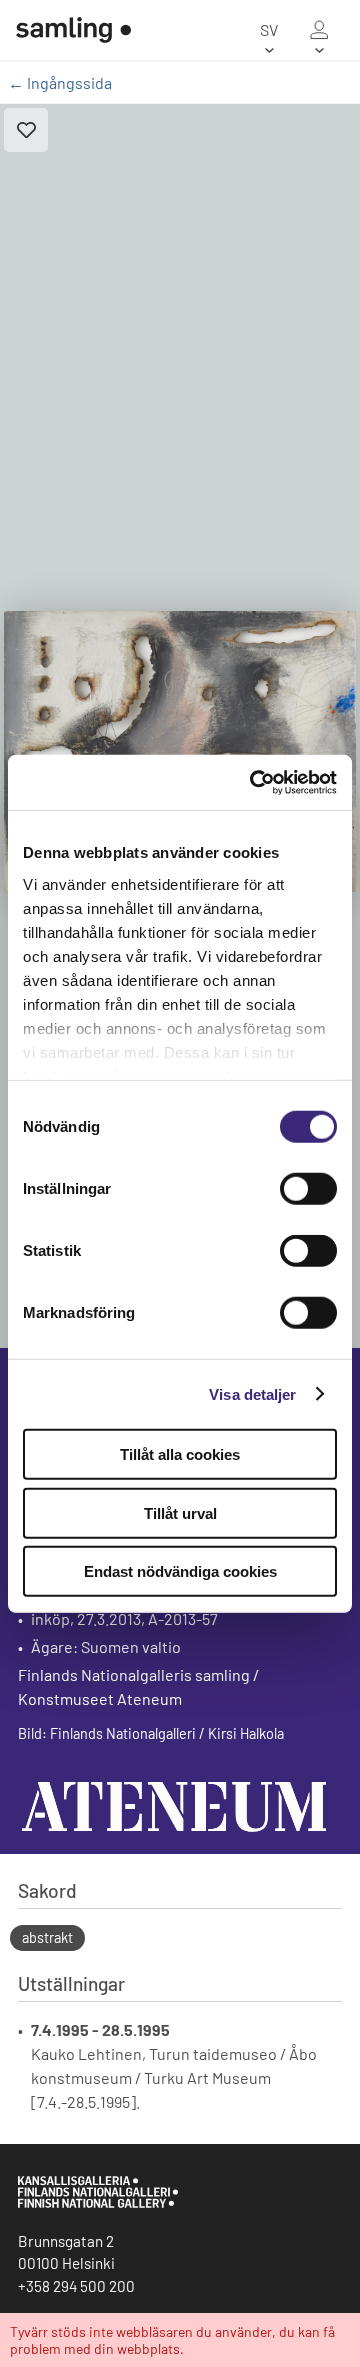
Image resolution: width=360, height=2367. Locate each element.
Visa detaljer (252, 1393)
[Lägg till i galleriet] (26, 130)
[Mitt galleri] (319, 30)
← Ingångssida (60, 82)
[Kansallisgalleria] (98, 2203)
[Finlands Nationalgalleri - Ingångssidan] (65, 30)
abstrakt (47, 1937)
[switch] (308, 1189)
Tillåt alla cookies (180, 1454)
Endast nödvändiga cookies (180, 1571)
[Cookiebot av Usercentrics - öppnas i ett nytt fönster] (254, 782)
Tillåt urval (180, 1512)
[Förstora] (180, 751)
